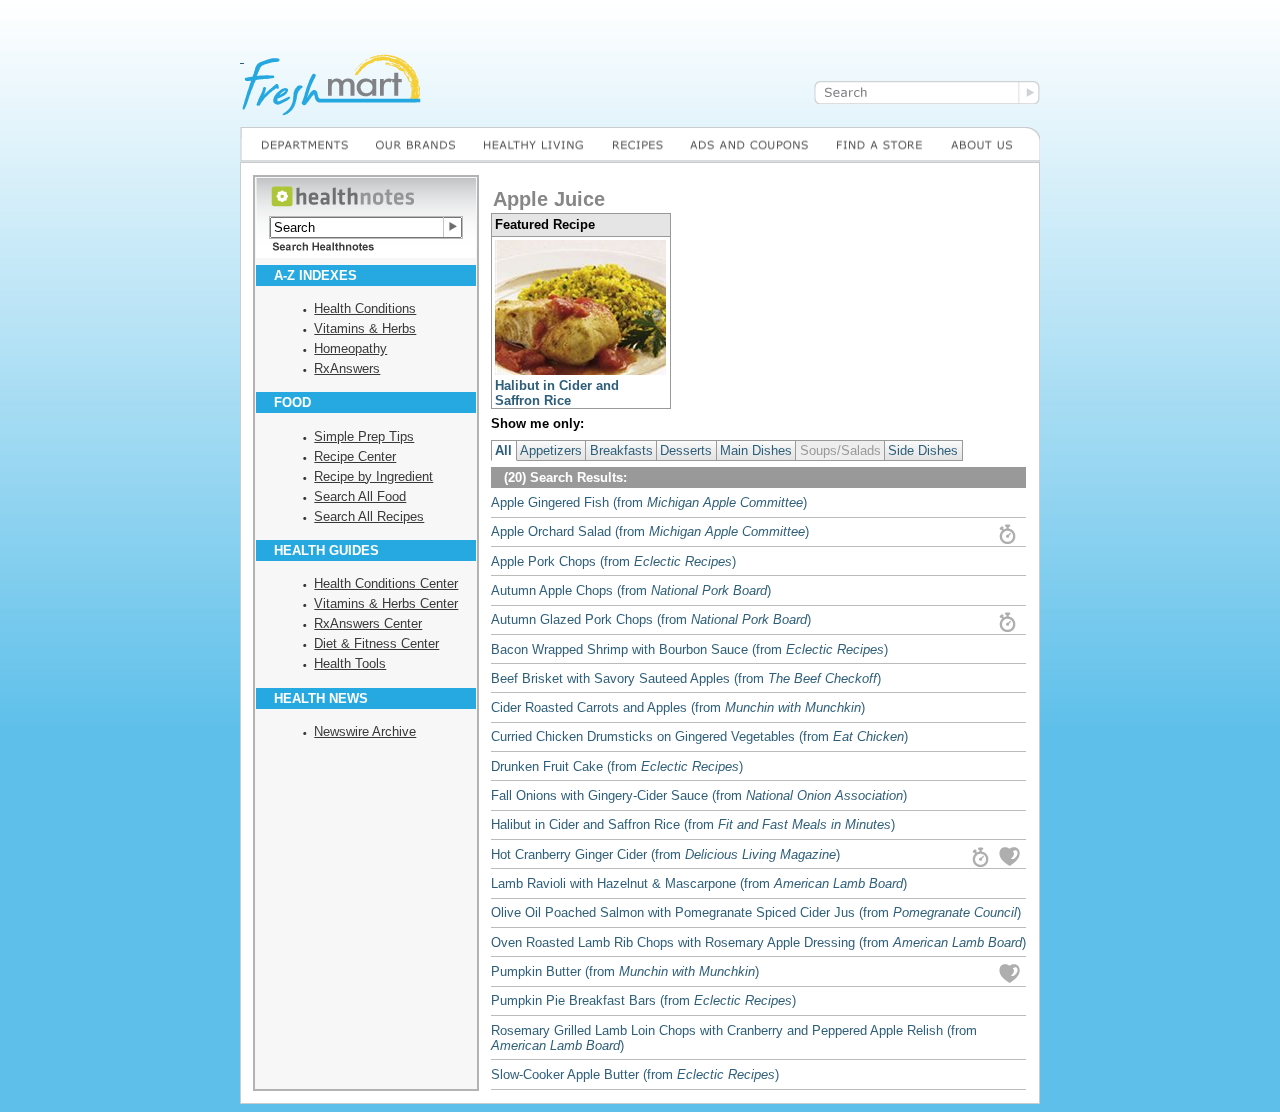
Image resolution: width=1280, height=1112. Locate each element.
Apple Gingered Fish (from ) (649, 502)
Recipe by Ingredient (373, 476)
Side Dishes (923, 450)
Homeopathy (350, 348)
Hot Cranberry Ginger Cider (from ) (665, 854)
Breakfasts (621, 450)
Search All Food (360, 496)
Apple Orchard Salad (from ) (650, 531)
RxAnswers (347, 368)
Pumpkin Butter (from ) (625, 971)
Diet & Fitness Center (376, 643)
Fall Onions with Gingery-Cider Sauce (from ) (699, 795)
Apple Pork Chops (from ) (613, 561)
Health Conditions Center (386, 583)
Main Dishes (756, 450)
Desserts (686, 450)
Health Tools (350, 663)
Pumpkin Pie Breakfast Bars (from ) (643, 1000)
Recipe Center (355, 456)
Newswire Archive (365, 731)
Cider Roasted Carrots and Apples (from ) (678, 707)
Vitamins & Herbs (365, 328)
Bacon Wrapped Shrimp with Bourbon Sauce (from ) (689, 649)
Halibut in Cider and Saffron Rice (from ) (693, 824)
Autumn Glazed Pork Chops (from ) (651, 619)
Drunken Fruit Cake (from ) (617, 766)
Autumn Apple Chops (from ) (631, 590)
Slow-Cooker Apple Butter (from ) (635, 1074)
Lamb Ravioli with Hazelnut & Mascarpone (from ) (699, 883)
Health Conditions (365, 308)
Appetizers (551, 450)
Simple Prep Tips (364, 436)
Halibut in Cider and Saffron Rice (557, 393)
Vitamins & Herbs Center (386, 603)
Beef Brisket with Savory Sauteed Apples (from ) (686, 678)
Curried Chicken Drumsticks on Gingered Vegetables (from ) (699, 736)
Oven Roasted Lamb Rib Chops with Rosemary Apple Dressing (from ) (758, 942)
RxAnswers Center (368, 623)
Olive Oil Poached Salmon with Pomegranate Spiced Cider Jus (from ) (756, 912)
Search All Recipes (369, 516)
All (503, 450)
